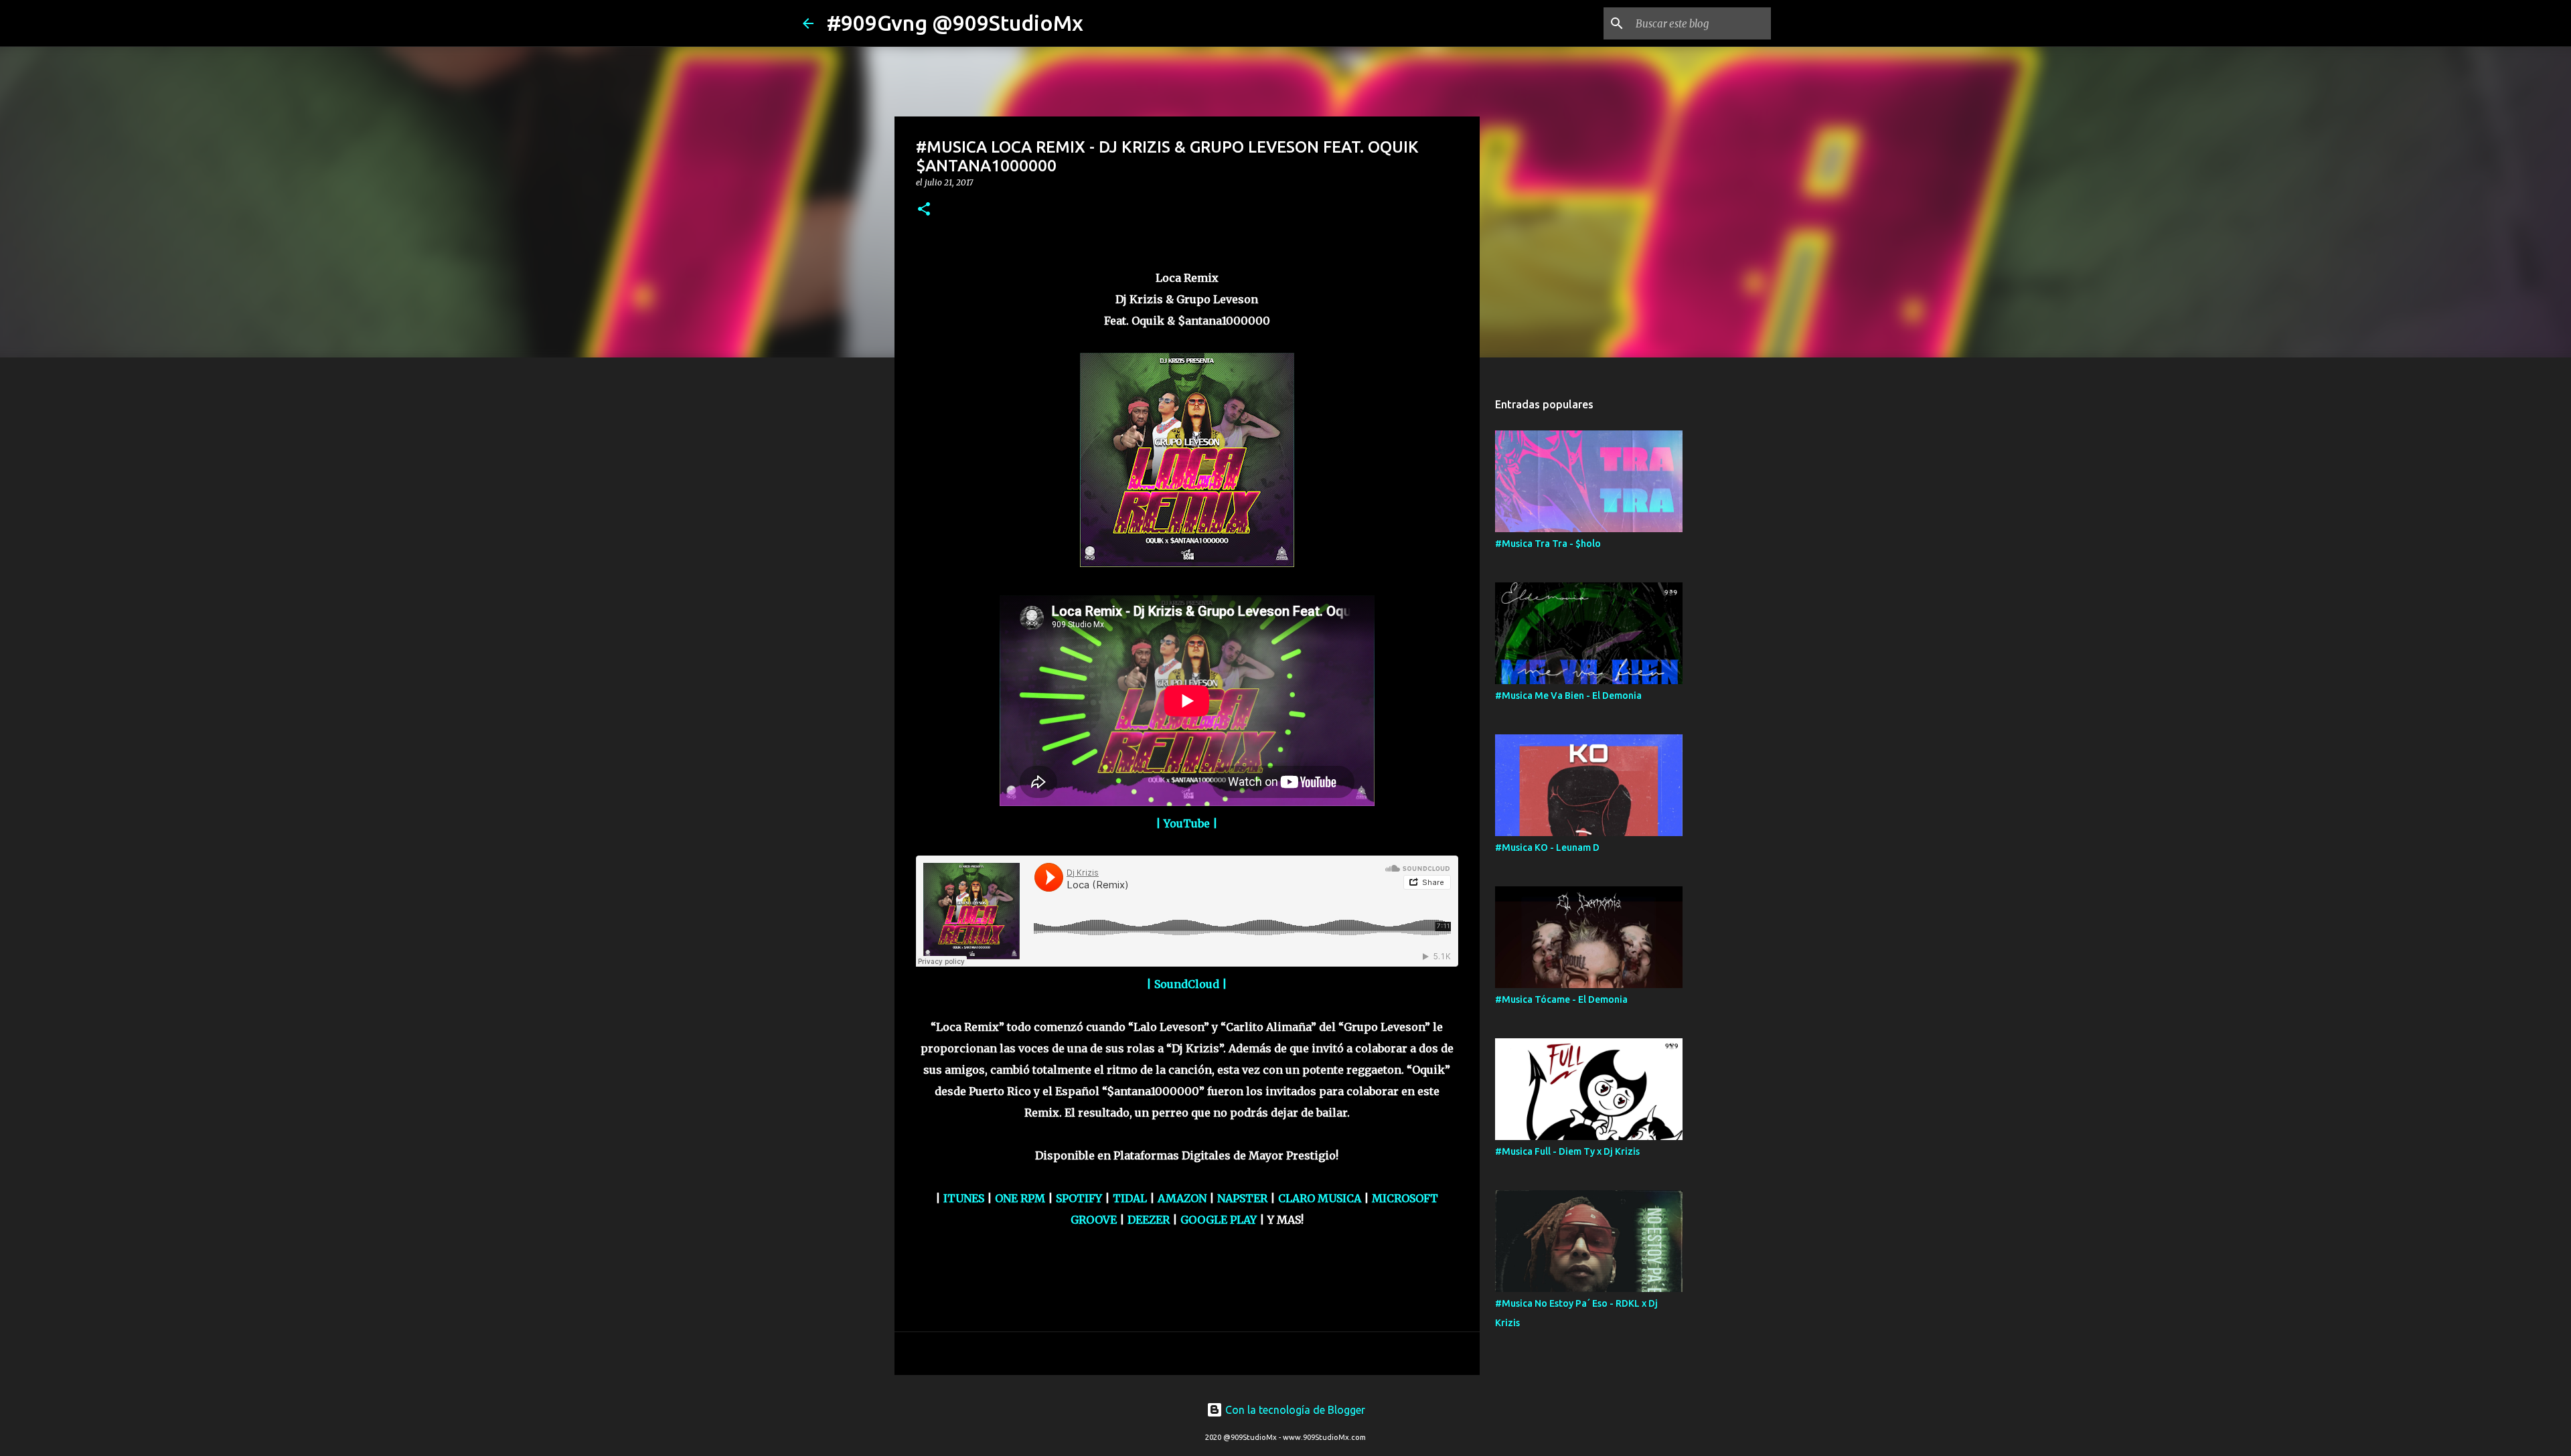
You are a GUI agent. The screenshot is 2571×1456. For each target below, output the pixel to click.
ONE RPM (1020, 1198)
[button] (924, 210)
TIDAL (1131, 1198)
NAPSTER (1244, 1198)
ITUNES (965, 1198)
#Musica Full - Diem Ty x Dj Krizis (1567, 1151)
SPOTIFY (1080, 1198)
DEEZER (1150, 1220)
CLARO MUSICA (1320, 1198)
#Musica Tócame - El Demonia (1561, 999)
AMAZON (1183, 1198)
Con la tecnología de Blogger (1294, 1410)
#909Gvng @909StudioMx (955, 23)
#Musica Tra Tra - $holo (1548, 544)
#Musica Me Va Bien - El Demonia (1568, 696)
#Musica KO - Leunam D (1547, 847)
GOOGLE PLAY (1219, 1220)
